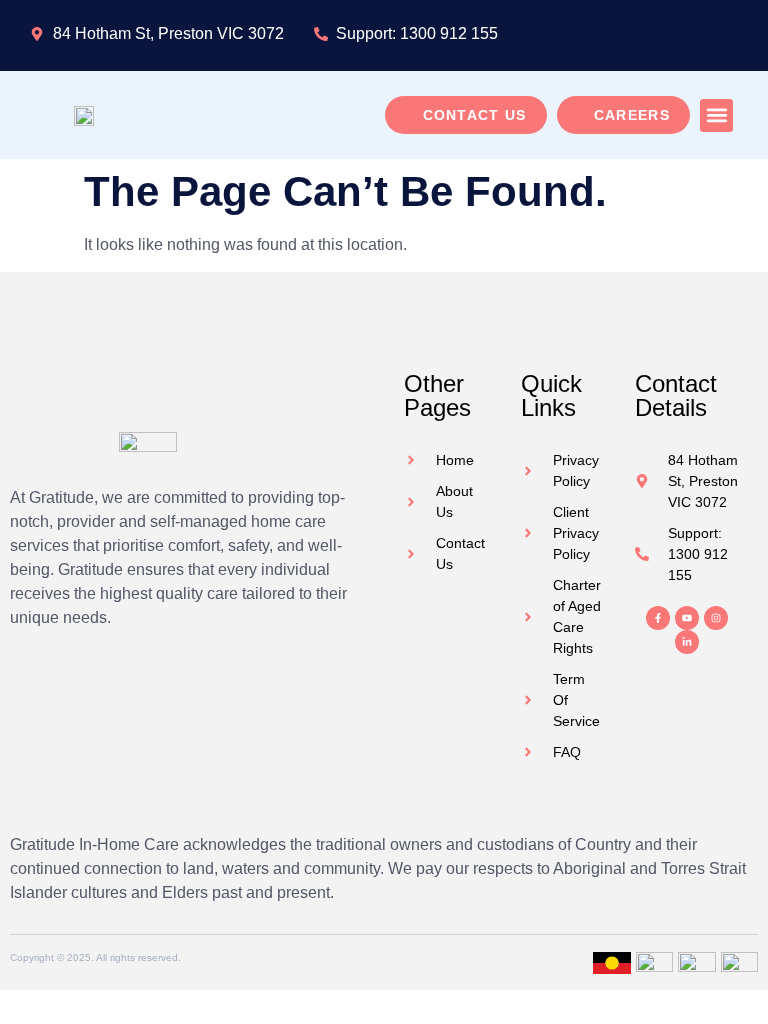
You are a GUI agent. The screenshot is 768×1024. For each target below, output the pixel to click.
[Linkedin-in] (687, 642)
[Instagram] (716, 618)
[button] (716, 115)
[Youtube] (687, 618)
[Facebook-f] (658, 618)
